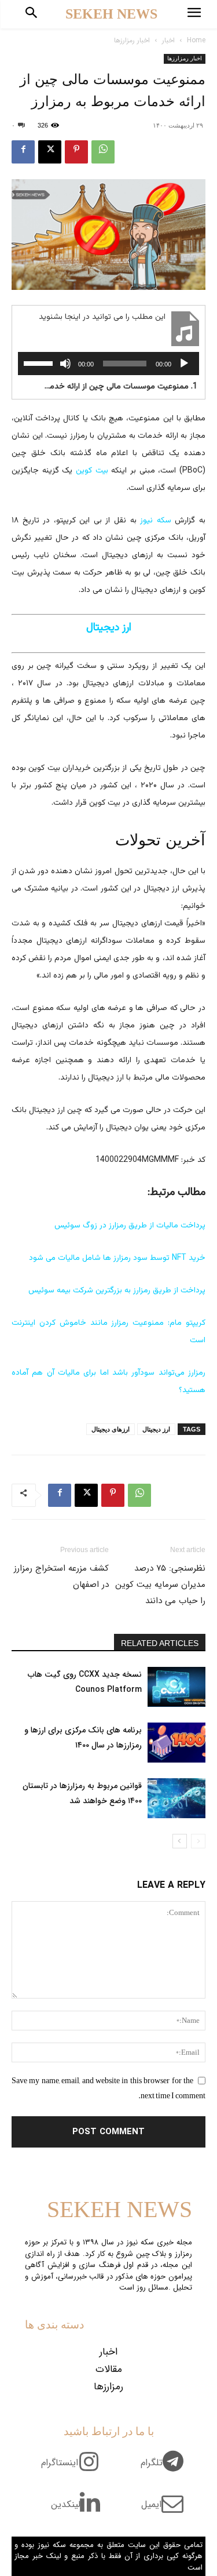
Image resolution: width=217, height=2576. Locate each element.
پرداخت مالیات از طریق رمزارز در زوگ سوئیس (130, 1226)
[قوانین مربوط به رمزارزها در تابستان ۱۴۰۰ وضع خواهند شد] (176, 1798)
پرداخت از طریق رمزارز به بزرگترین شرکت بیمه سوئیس (117, 1291)
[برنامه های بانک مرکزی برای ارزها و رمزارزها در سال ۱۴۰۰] (176, 1743)
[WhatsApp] (103, 152)
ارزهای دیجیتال (111, 1429)
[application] (108, 364)
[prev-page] (198, 1841)
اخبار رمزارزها (132, 40)
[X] (50, 152)
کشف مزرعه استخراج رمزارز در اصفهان (61, 1576)
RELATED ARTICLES (160, 1643)
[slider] (40, 362)
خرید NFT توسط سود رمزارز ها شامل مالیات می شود (117, 1258)
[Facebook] (23, 152)
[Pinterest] (76, 152)
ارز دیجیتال (156, 1429)
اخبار (168, 40)
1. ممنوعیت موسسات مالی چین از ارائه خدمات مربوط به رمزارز (120, 387)
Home (196, 40)
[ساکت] (65, 364)
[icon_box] (166, 2469)
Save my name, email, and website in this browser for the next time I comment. (108, 2088)
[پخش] (184, 364)
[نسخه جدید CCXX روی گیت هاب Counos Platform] (176, 1687)
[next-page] (180, 1841)
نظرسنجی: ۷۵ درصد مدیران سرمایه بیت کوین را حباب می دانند (160, 1585)
